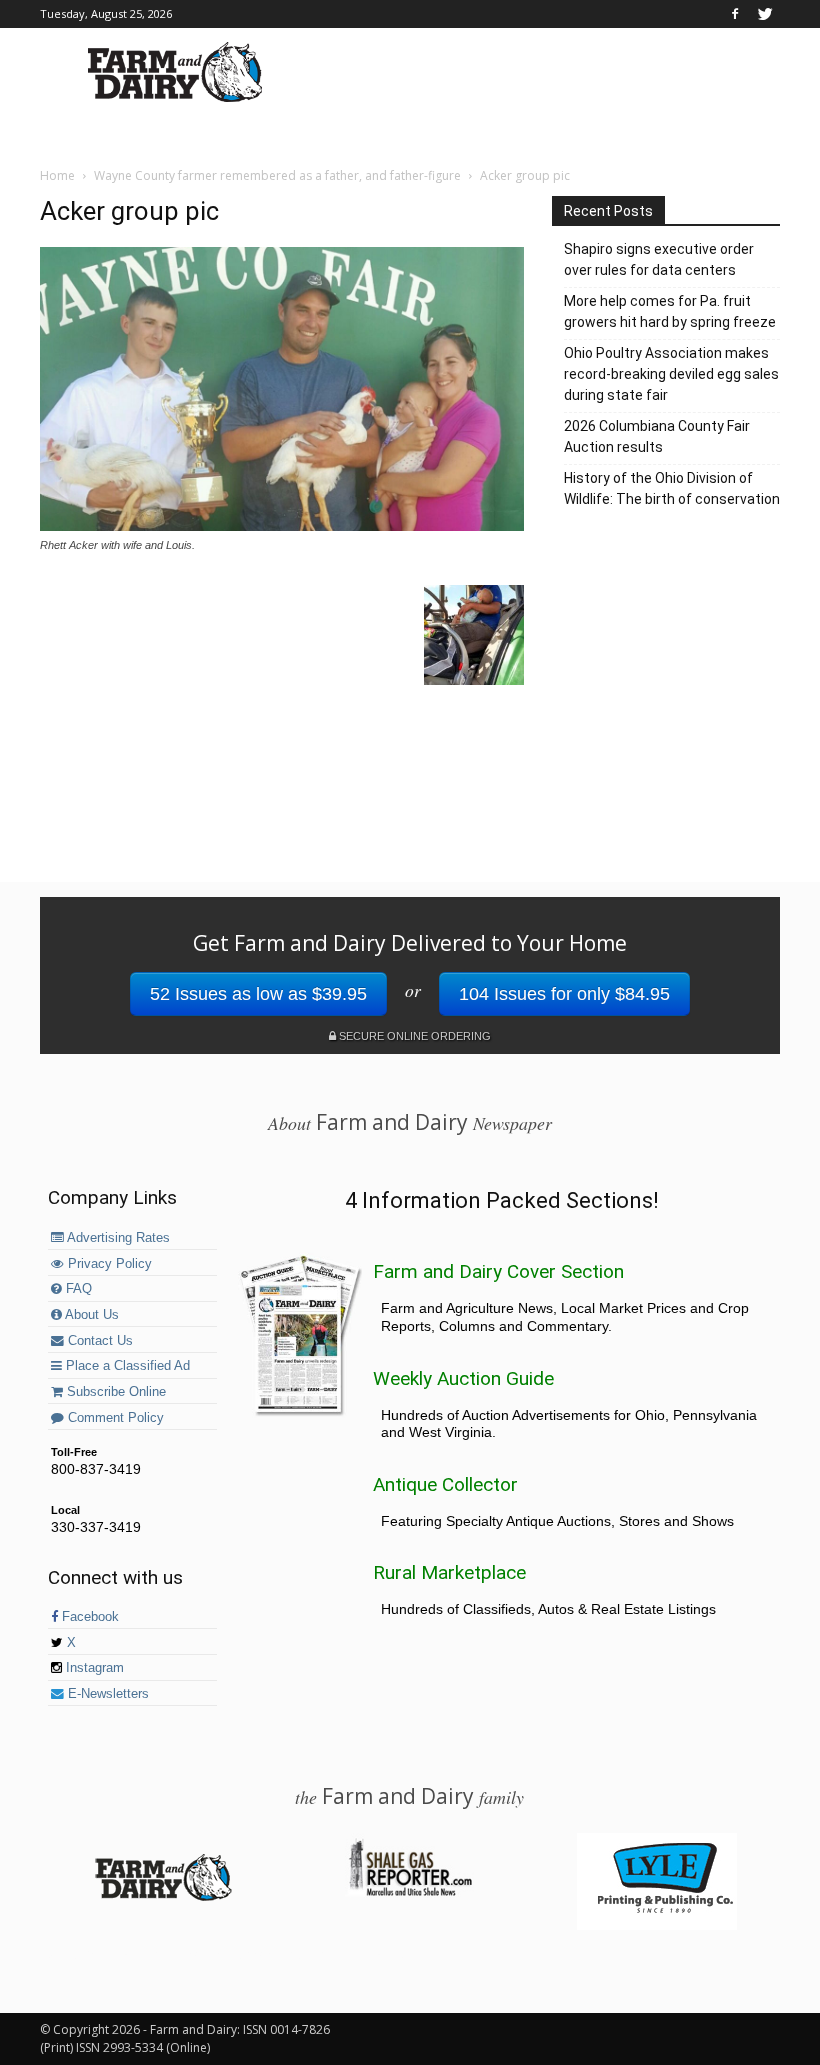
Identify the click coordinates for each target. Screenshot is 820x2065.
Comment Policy (114, 1418)
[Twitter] (765, 14)
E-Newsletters (106, 1694)
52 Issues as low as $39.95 (258, 994)
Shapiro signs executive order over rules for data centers (659, 259)
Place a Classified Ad (126, 1366)
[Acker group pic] (282, 526)
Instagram (93, 1668)
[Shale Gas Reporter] (410, 1893)
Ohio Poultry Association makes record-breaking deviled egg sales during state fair (671, 374)
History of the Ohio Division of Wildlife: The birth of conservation (672, 488)
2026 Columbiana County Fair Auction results (657, 436)
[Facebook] (735, 14)
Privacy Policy (108, 1264)
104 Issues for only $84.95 (564, 994)
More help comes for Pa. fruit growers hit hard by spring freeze (670, 311)
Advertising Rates (117, 1238)
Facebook (88, 1617)
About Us (90, 1315)
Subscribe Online (114, 1392)
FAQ (77, 1289)
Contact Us (98, 1341)
